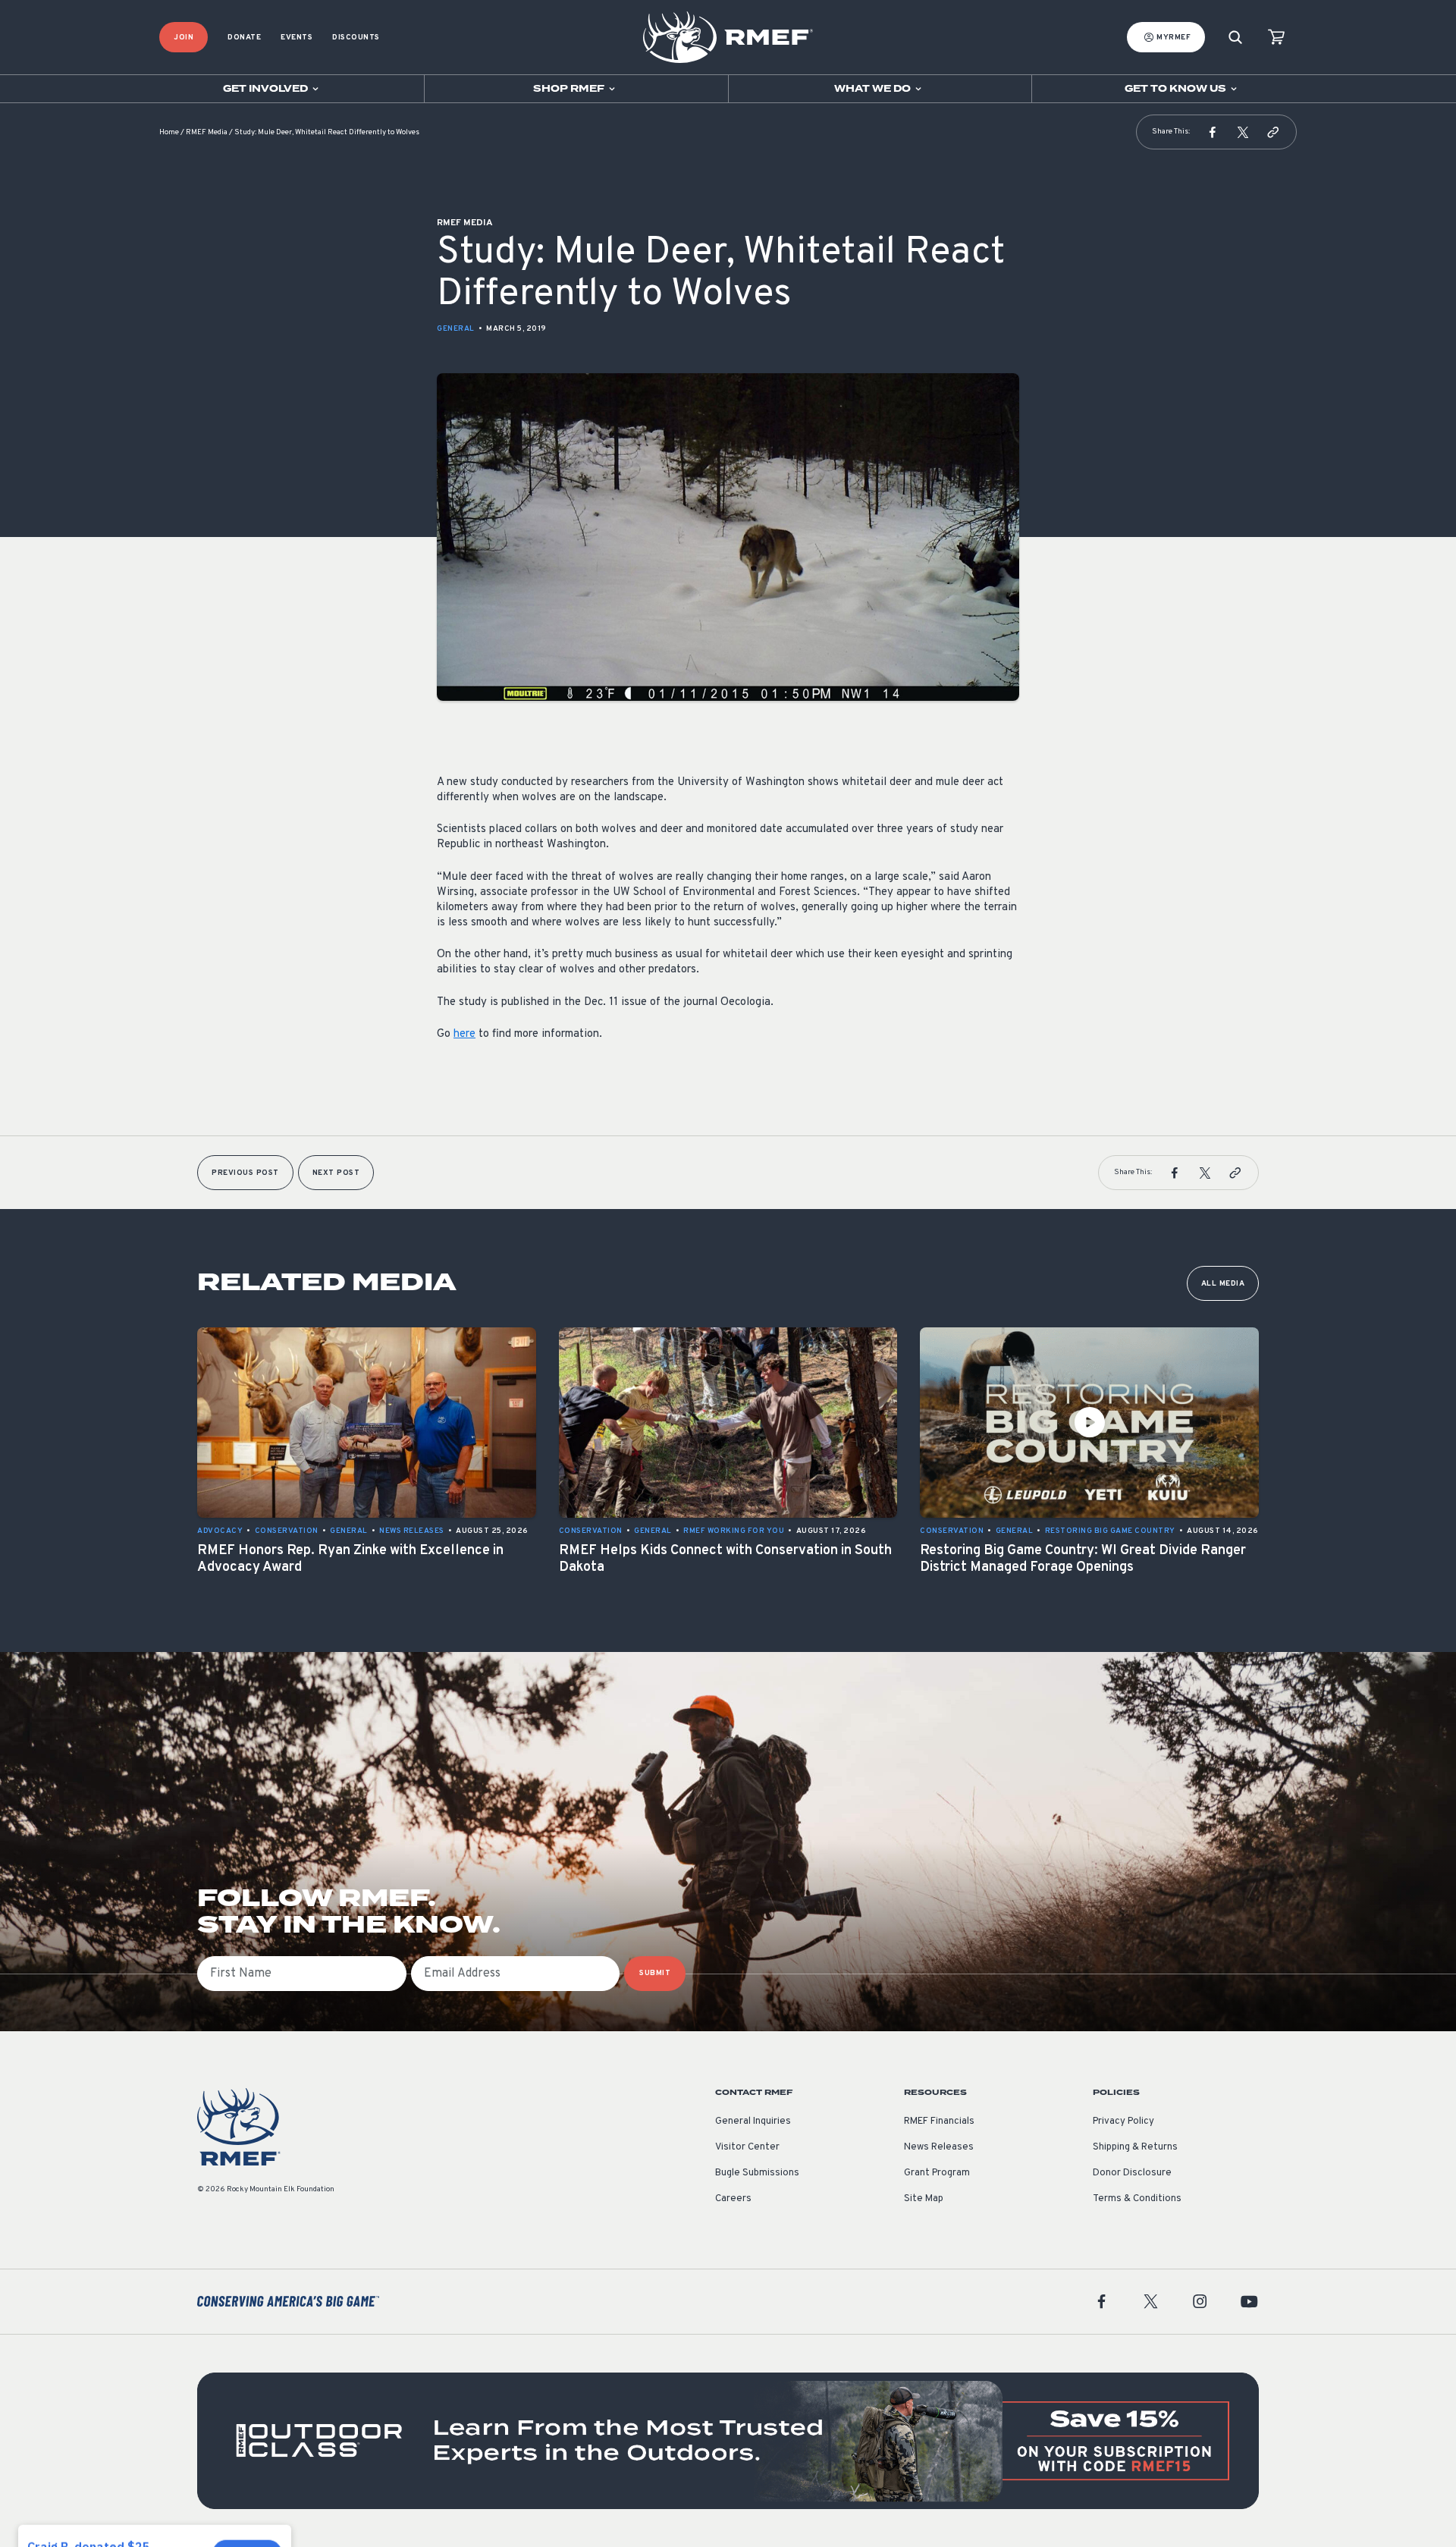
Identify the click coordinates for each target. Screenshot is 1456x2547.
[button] (1213, 132)
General (456, 329)
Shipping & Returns (1135, 2147)
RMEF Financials (939, 2121)
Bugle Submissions (757, 2173)
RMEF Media (207, 132)
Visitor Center (747, 2147)
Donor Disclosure (1132, 2173)
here (464, 1034)
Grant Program (937, 2173)
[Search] (1235, 38)
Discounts (356, 38)
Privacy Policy (1123, 2121)
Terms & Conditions (1137, 2199)
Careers (733, 2199)
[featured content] (728, 2441)
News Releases (939, 2147)
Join (184, 38)
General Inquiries (753, 2121)
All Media (1223, 1284)
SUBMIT (655, 1973)
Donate (244, 38)
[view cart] (1276, 38)
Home (169, 132)
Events (297, 38)
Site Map (924, 2199)
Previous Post (245, 1173)
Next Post (336, 1173)
